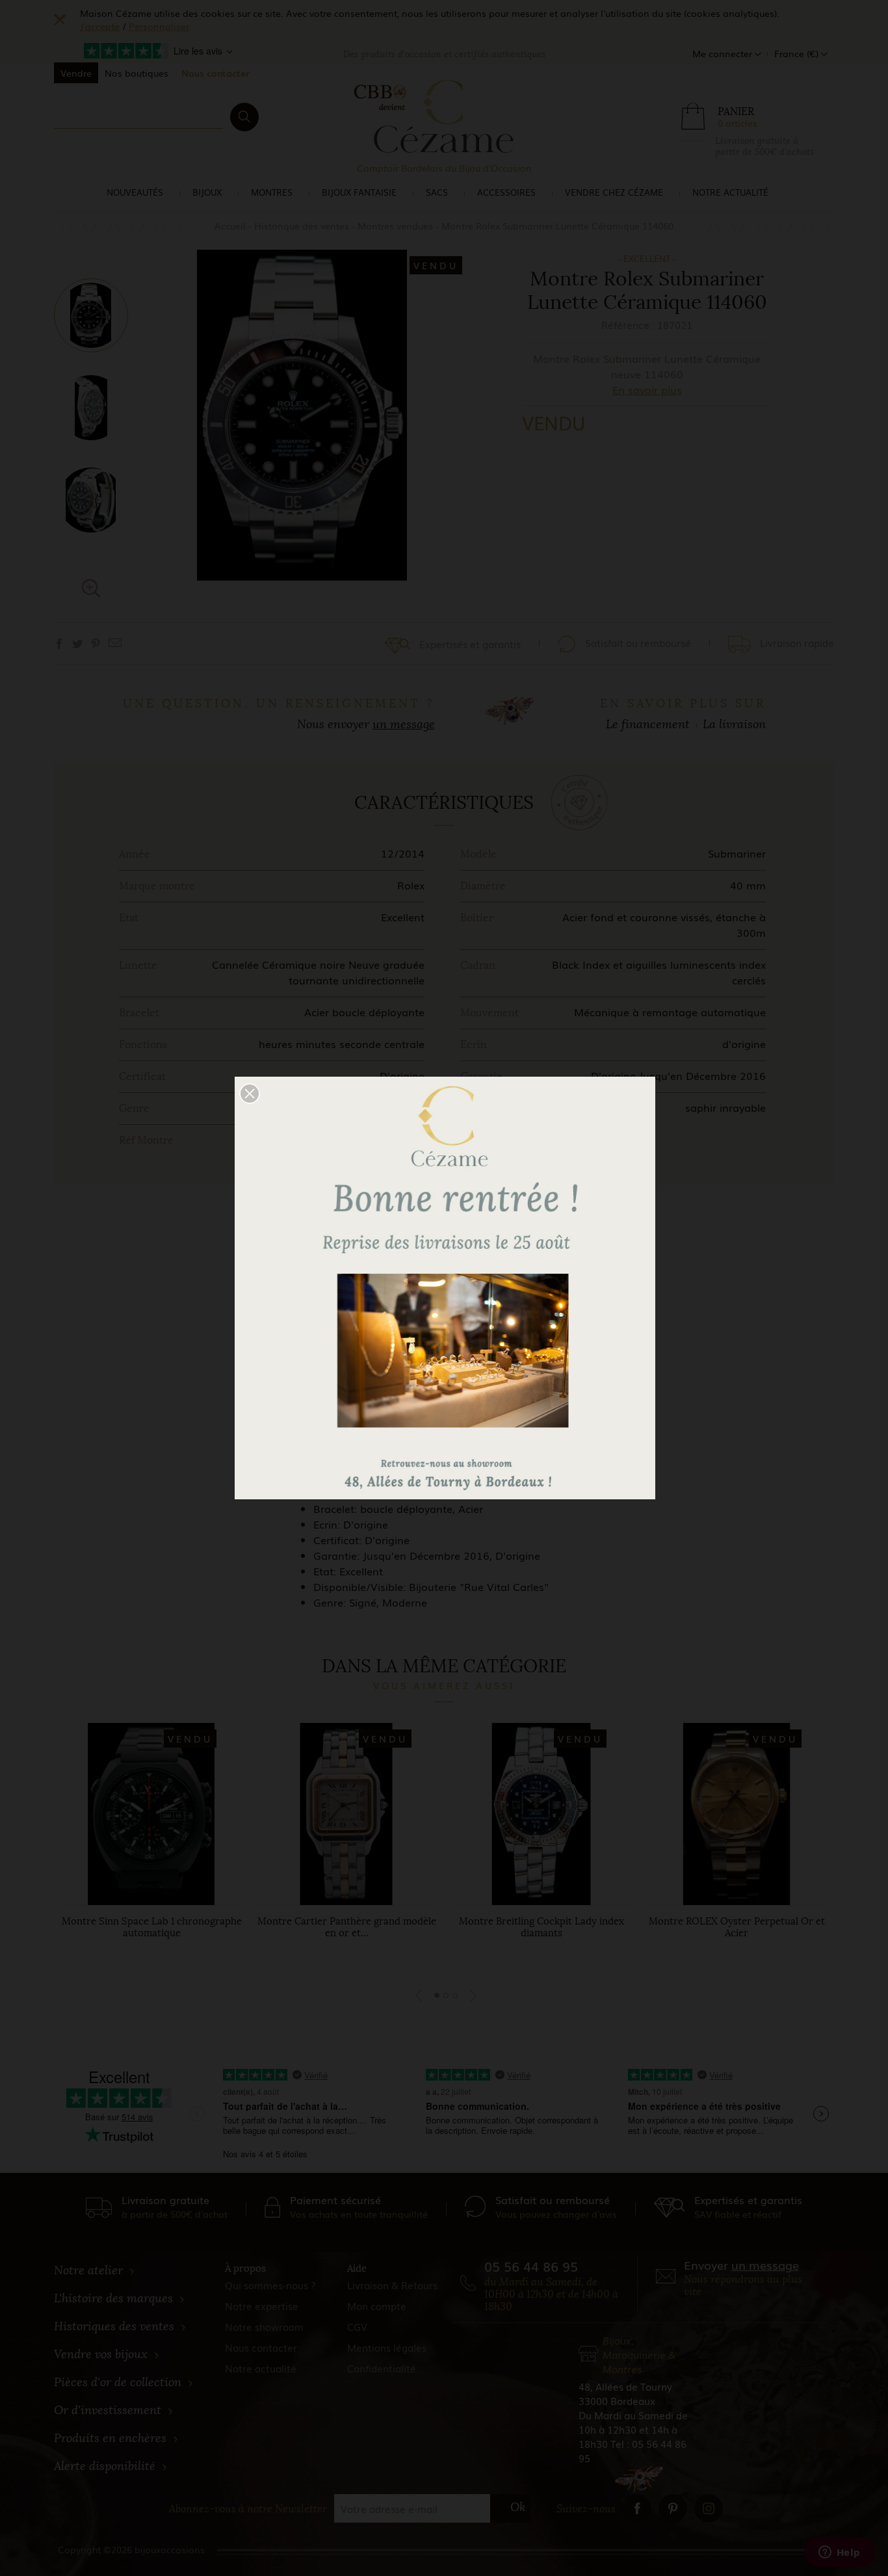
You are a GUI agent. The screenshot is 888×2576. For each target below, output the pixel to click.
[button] (250, 1094)
